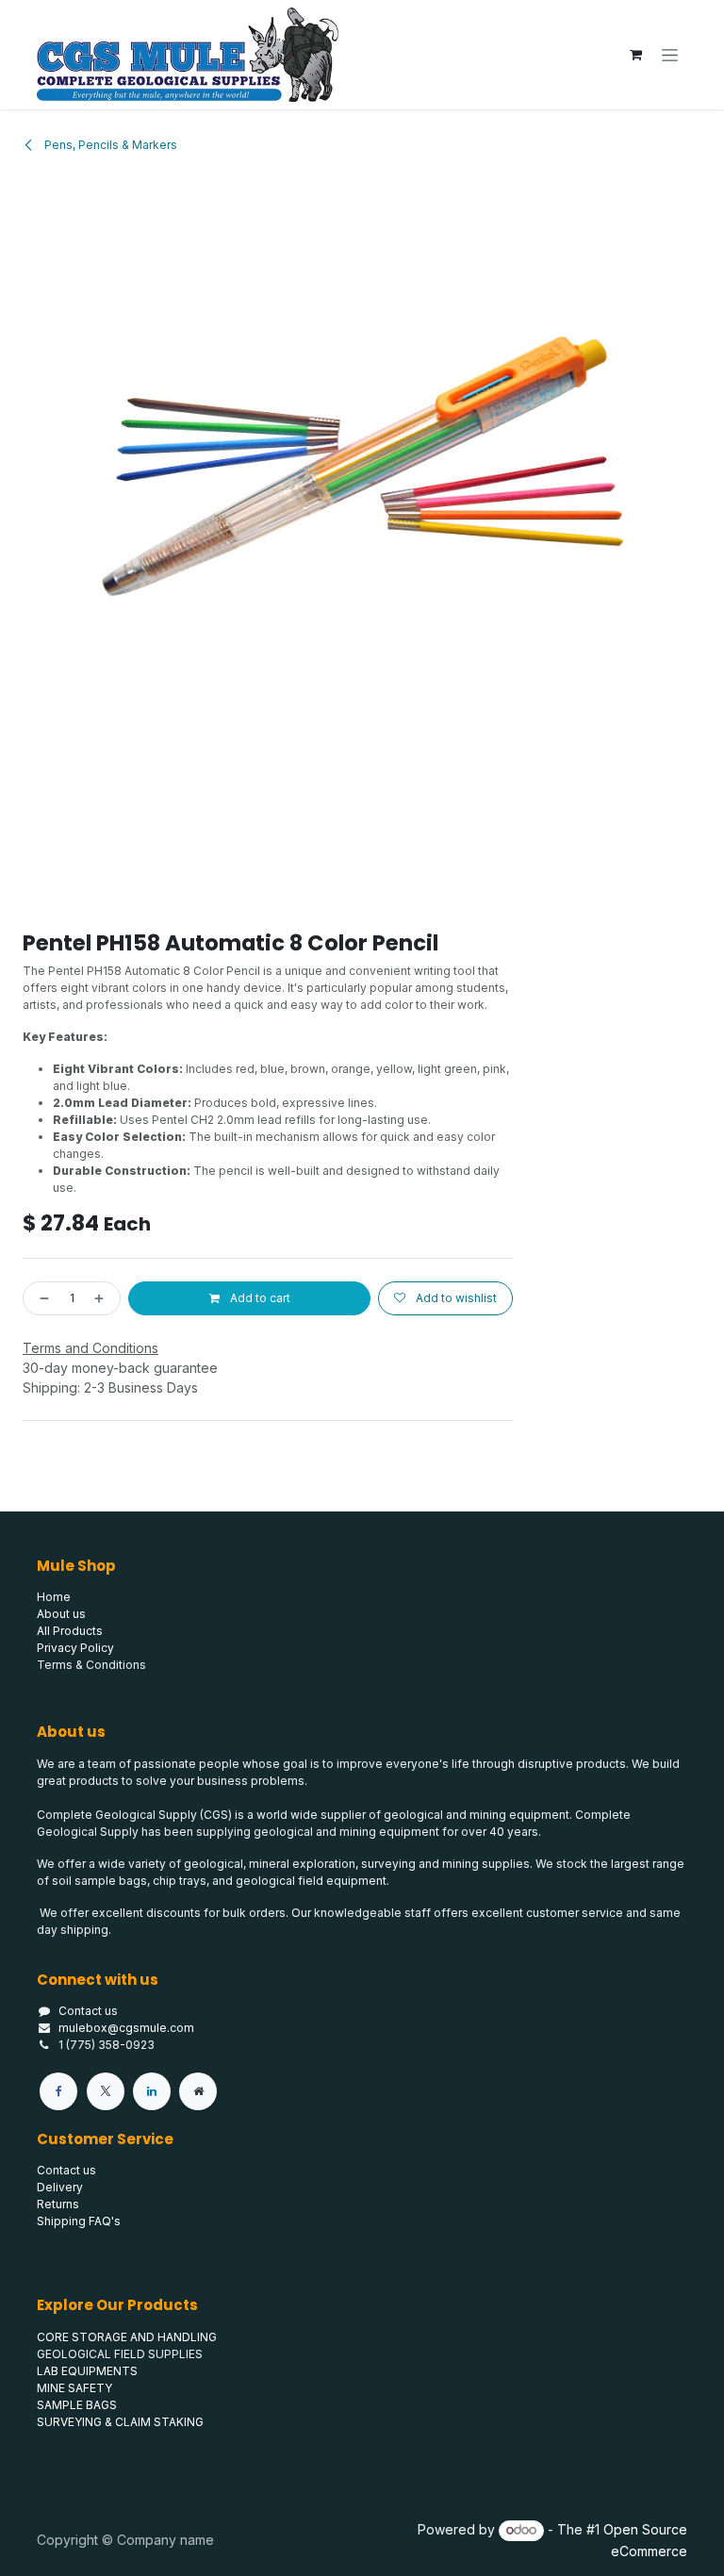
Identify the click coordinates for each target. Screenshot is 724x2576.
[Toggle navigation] (670, 55)
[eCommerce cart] (635, 55)
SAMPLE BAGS (77, 2405)
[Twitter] (106, 2091)
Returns (58, 2204)
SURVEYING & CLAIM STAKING (120, 2422)
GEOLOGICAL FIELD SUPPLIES (120, 2354)
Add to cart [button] (259, 1298)
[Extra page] (198, 2091)
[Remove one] (41, 1298)
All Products (70, 1631)
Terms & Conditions (91, 1665)
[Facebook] (58, 2091)
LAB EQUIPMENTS (87, 2371)
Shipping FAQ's (79, 2221)
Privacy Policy (75, 1648)
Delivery (60, 2187)
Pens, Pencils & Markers (109, 145)
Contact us (88, 2011)
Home (54, 1597)
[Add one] (103, 1298)
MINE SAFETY (74, 2388)
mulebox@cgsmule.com (126, 2028)
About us (61, 1614)
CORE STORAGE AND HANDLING (127, 2337)
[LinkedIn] (152, 2091)
